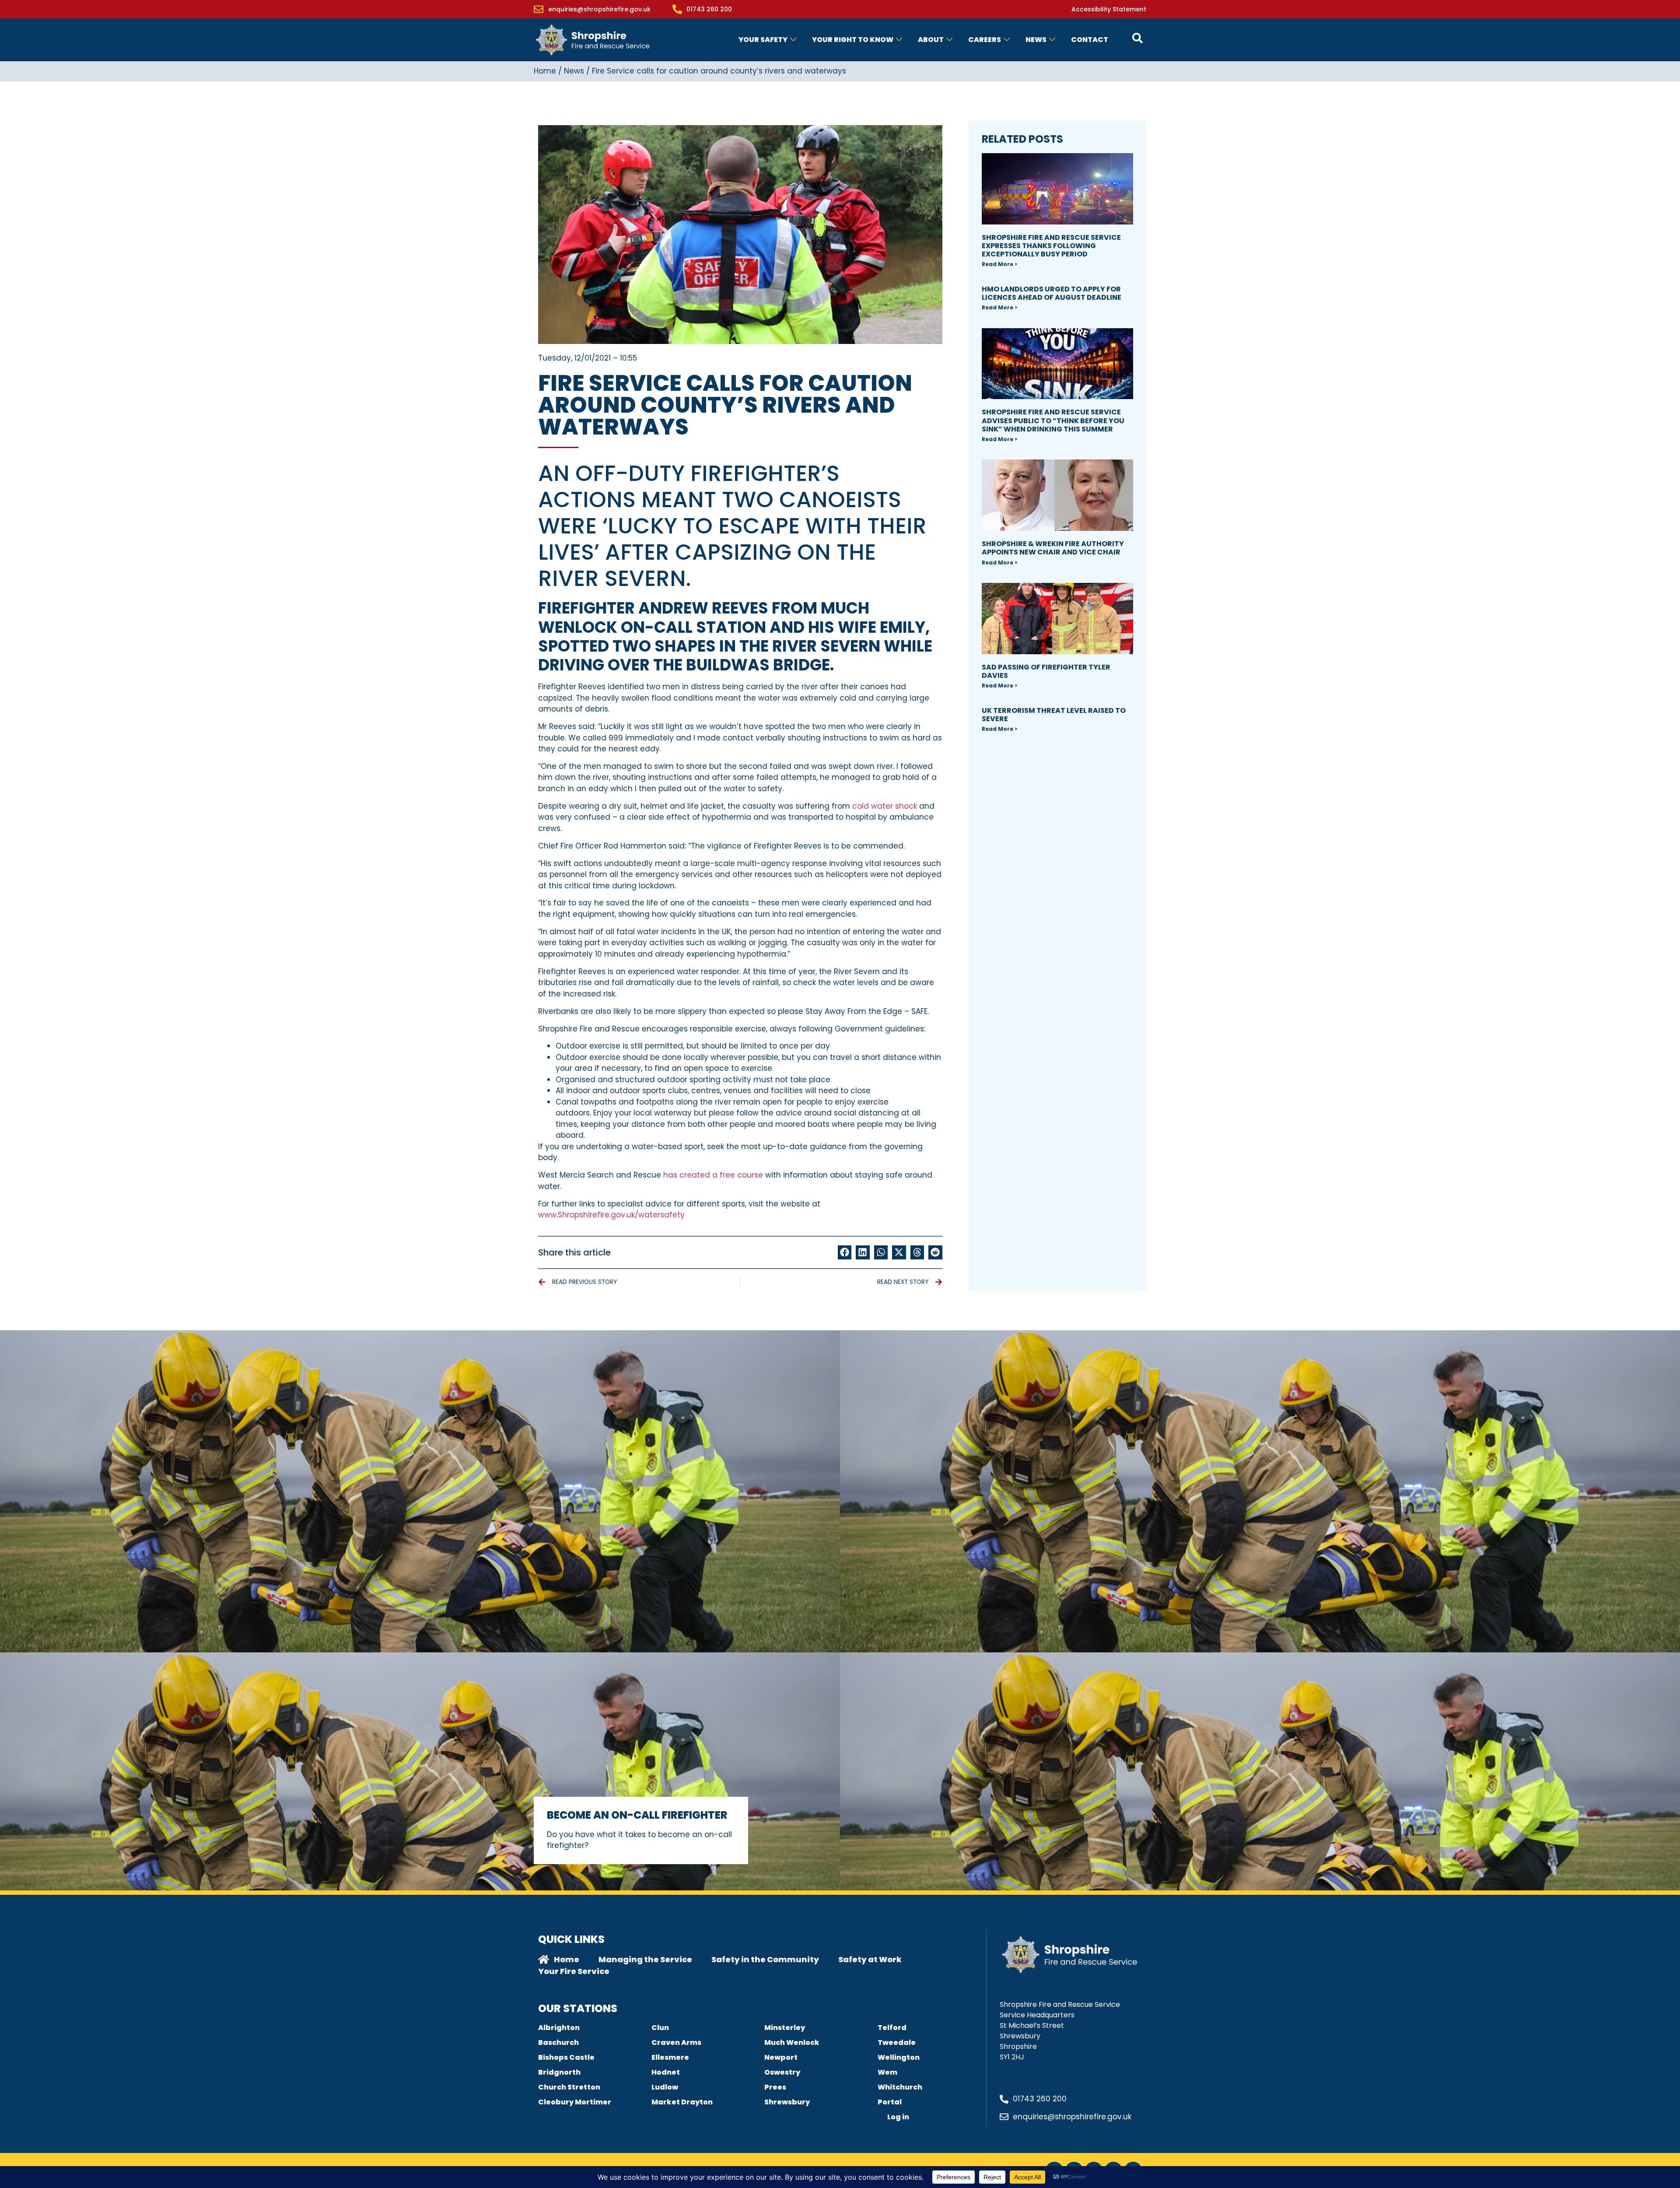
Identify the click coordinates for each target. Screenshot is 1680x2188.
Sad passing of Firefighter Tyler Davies (1046, 671)
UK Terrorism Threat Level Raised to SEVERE (1054, 715)
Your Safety (763, 40)
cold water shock (885, 806)
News (1036, 40)
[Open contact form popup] (1137, 38)
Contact (1090, 40)
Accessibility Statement (1109, 9)
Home (545, 71)
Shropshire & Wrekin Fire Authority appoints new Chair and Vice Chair (1053, 548)
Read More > (999, 264)
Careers (985, 40)
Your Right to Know (853, 40)
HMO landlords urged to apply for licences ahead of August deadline (1052, 293)
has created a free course (712, 1175)
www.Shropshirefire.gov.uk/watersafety (611, 1215)
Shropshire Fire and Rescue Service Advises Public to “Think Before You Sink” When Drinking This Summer (1053, 420)
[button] (845, 1252)
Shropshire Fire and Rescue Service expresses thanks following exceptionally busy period (1051, 246)
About (931, 40)
